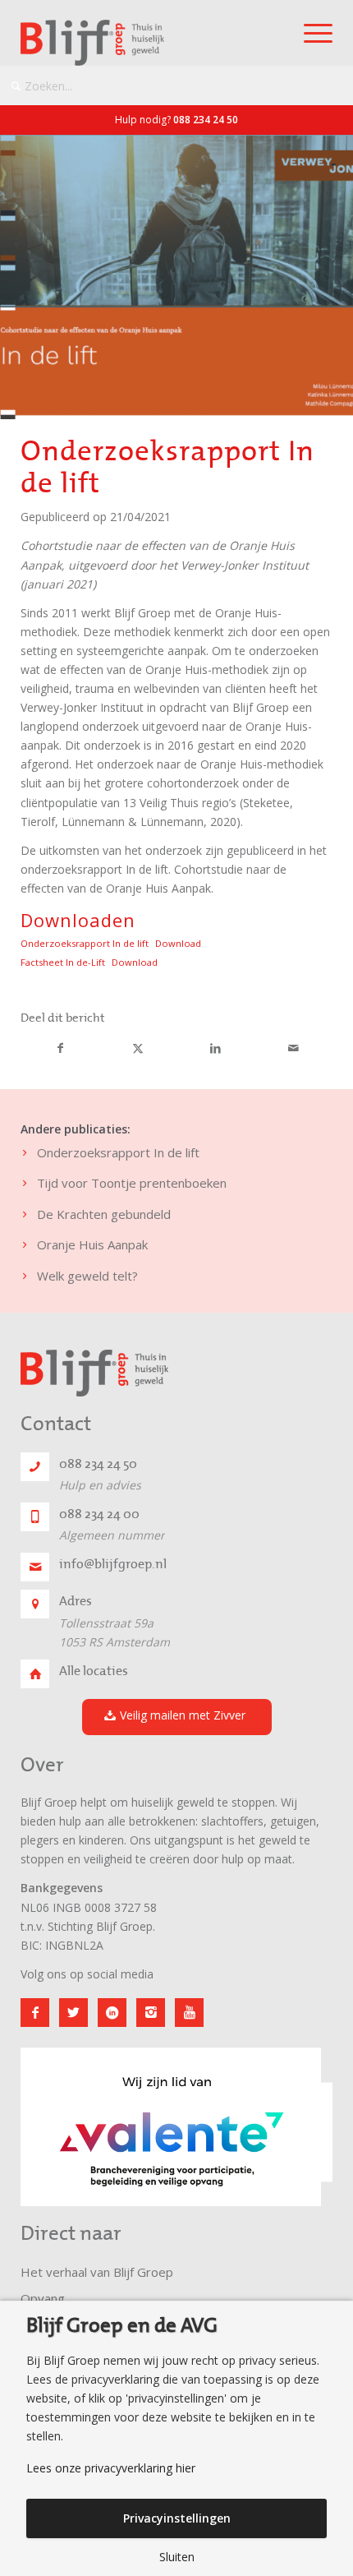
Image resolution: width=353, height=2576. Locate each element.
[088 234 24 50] (35, 1467)
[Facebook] (35, 2013)
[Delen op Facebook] (60, 1049)
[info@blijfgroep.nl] (35, 1567)
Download (178, 943)
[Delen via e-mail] (294, 1049)
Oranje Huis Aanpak (92, 1244)
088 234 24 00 (99, 1514)
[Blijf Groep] (145, 43)
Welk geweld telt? (87, 1276)
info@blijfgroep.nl (113, 1564)
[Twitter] (73, 2013)
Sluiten (177, 2557)
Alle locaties (94, 1671)
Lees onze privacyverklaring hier (111, 2468)
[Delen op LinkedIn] (216, 1049)
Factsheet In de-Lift (63, 962)
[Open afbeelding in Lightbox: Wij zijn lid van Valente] (303, 2200)
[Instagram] (151, 2013)
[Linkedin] (112, 2013)
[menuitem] (310, 33)
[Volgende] (296, 2121)
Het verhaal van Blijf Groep (97, 2272)
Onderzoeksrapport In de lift (85, 943)
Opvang (43, 2298)
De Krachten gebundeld (104, 1214)
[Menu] (310, 33)
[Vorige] (57, 2121)
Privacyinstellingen (177, 2518)
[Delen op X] (139, 1049)
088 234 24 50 (206, 120)
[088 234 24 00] (35, 1517)
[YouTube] (189, 2013)
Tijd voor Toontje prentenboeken (132, 1183)
